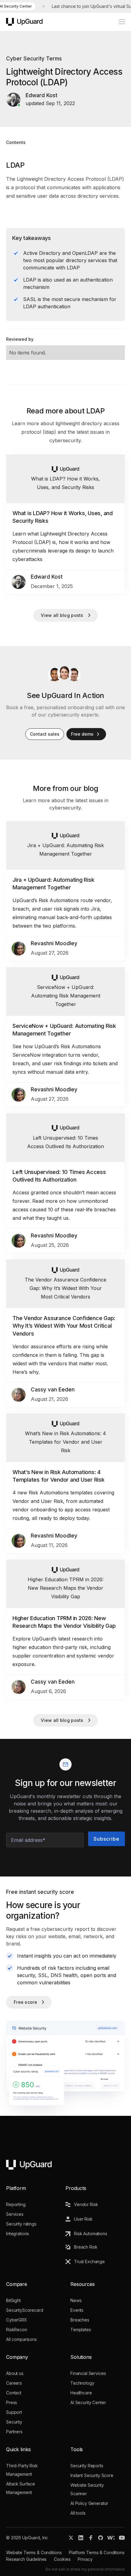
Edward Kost (47, 577)
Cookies (62, 2559)
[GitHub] (101, 2538)
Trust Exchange (89, 2261)
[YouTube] (122, 2538)
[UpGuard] (24, 22)
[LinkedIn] (81, 2538)
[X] (71, 2538)
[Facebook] (91, 2538)
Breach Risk (86, 2247)
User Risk (83, 2219)
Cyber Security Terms (34, 59)
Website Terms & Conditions (34, 2552)
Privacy (85, 2559)
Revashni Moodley (54, 943)
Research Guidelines (26, 2559)
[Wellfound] (111, 2538)
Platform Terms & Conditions (97, 2552)
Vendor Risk (86, 2204)
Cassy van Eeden (53, 1390)
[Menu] (119, 22)
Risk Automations (91, 2234)
